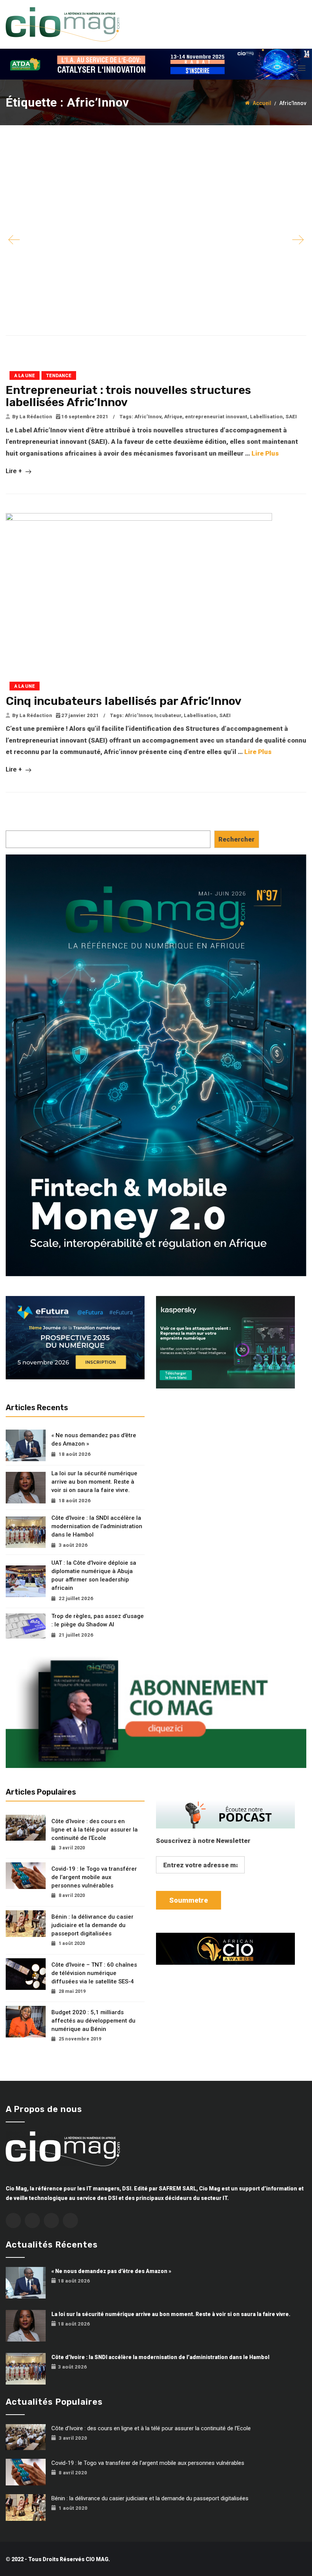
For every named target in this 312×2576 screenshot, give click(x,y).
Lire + (15, 471)
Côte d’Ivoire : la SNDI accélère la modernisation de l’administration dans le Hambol (97, 1526)
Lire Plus (265, 453)
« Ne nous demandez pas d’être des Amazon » (94, 1439)
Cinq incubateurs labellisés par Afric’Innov (124, 701)
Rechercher (236, 839)
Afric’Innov (148, 417)
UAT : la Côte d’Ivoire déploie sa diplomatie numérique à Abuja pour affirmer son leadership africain (94, 1575)
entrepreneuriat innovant (216, 417)
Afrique (173, 417)
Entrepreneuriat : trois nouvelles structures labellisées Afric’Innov (128, 396)
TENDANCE (59, 376)
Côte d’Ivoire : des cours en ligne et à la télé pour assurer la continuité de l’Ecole (95, 1830)
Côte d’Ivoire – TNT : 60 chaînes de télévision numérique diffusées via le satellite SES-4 (94, 1973)
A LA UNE (25, 376)
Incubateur (168, 715)
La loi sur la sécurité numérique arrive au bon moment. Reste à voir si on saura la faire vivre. (94, 1482)
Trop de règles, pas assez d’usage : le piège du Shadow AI (98, 1620)
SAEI (291, 417)
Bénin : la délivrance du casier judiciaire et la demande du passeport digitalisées (92, 1925)
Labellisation (266, 417)
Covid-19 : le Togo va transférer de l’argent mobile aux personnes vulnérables (94, 1877)
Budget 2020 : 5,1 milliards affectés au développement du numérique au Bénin (93, 2021)
